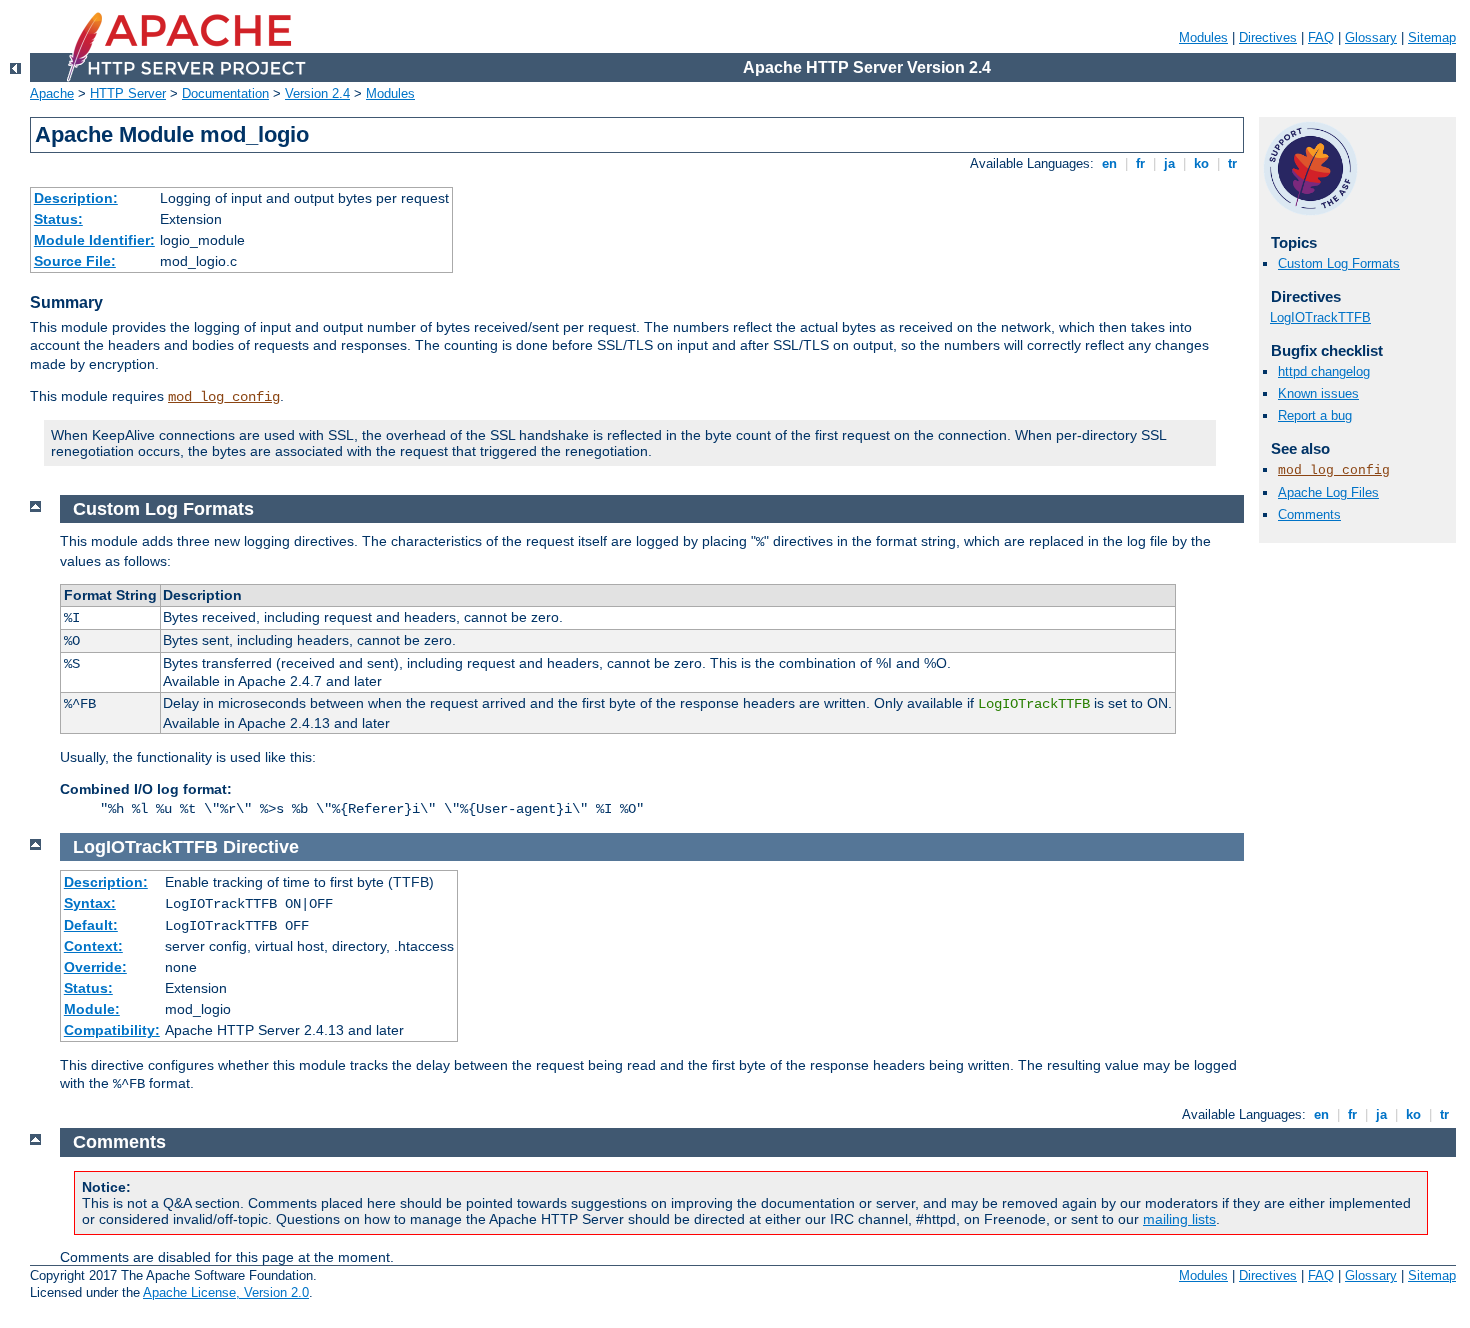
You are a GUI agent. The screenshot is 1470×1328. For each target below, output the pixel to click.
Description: (76, 198)
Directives (1268, 37)
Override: (95, 967)
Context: (93, 946)
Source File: (75, 261)
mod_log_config (224, 397)
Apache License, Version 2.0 (226, 1292)
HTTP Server (128, 93)
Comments (1309, 514)
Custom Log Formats (1339, 263)
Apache (52, 93)
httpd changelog (1324, 371)
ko (1201, 163)
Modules (1203, 37)
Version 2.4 (317, 93)
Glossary (1371, 37)
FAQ (1321, 37)
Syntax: (90, 903)
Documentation (225, 93)
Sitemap (1432, 37)
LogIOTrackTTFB (1320, 317)
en (1109, 163)
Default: (91, 925)
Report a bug (1315, 415)
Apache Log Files (1328, 492)
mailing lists (1179, 1219)
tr (1232, 163)
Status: (58, 219)
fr (1140, 163)
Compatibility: (112, 1030)
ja (1169, 163)
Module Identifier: (94, 240)
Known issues (1318, 393)
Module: (92, 1009)
